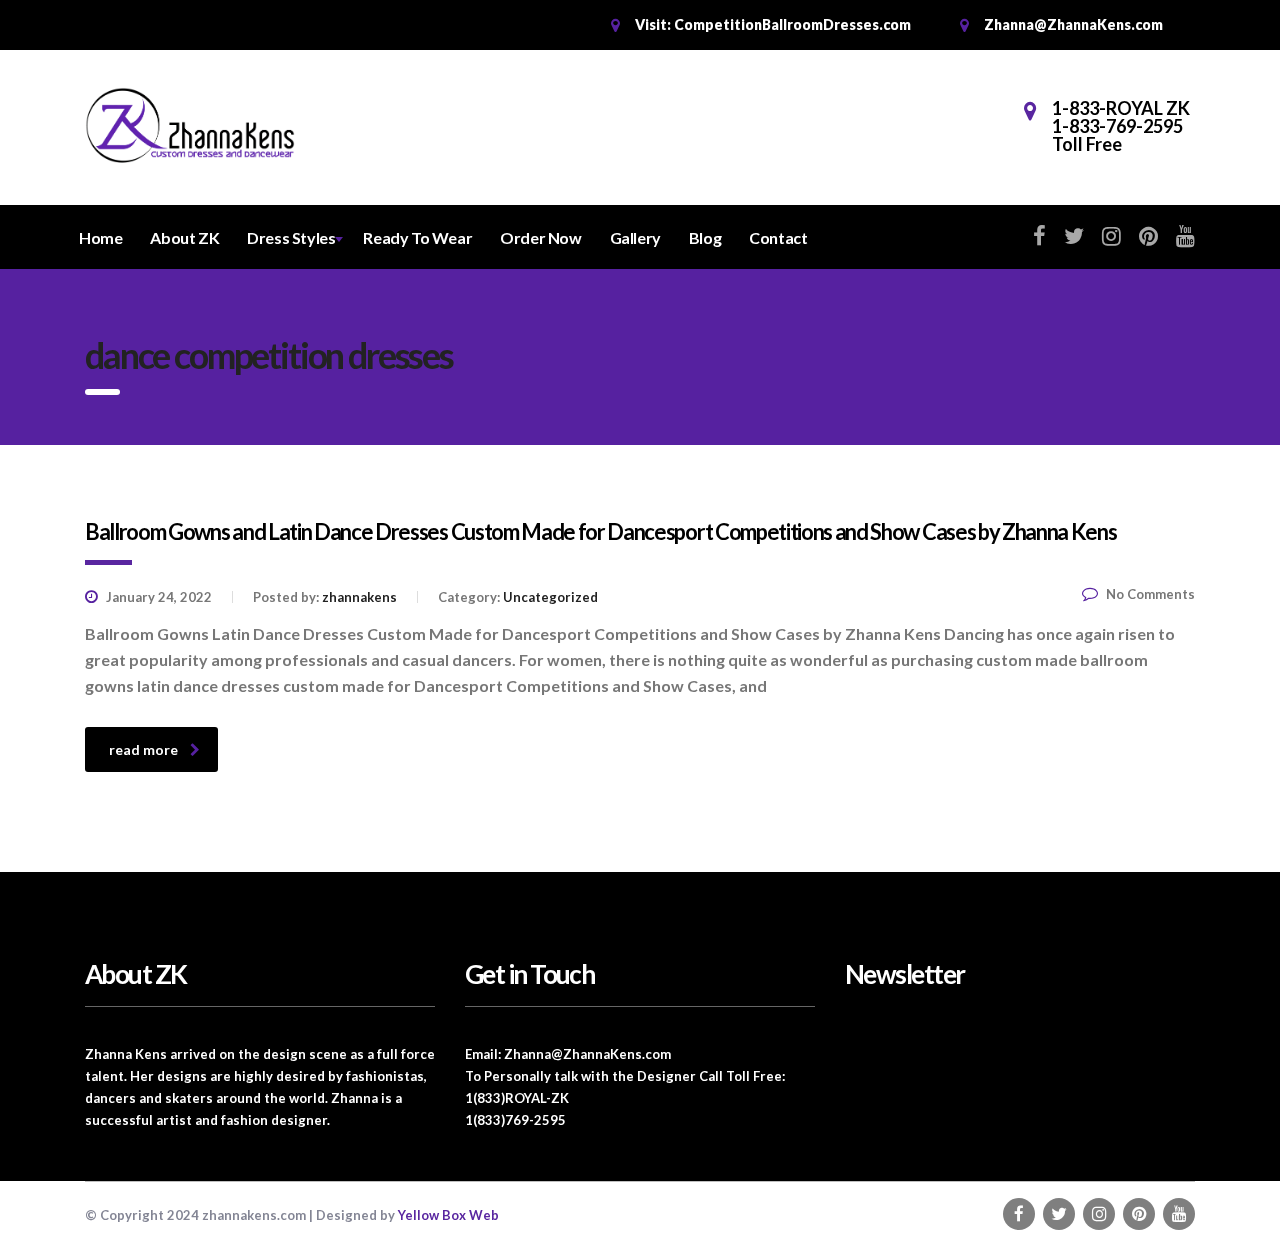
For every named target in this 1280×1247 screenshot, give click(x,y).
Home (100, 237)
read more (143, 749)
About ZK (184, 237)
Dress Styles (291, 237)
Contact (778, 237)
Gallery (635, 237)
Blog (705, 237)
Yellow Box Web (448, 1215)
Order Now (540, 237)
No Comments (1150, 594)
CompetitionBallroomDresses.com (792, 24)
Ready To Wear (417, 237)
